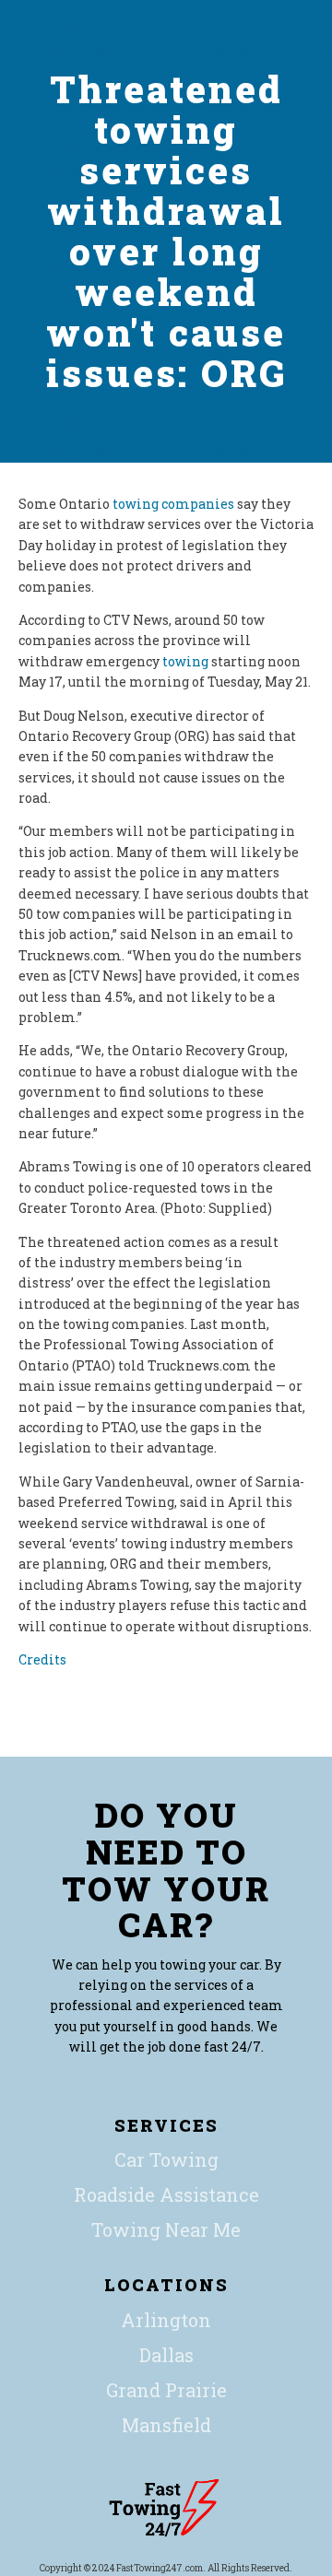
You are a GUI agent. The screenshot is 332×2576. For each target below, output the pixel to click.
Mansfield (166, 2425)
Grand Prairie (166, 2390)
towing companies (173, 504)
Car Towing (166, 2159)
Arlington (166, 2320)
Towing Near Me (166, 2229)
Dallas (166, 2355)
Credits (42, 1659)
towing (185, 661)
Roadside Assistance (166, 2194)
